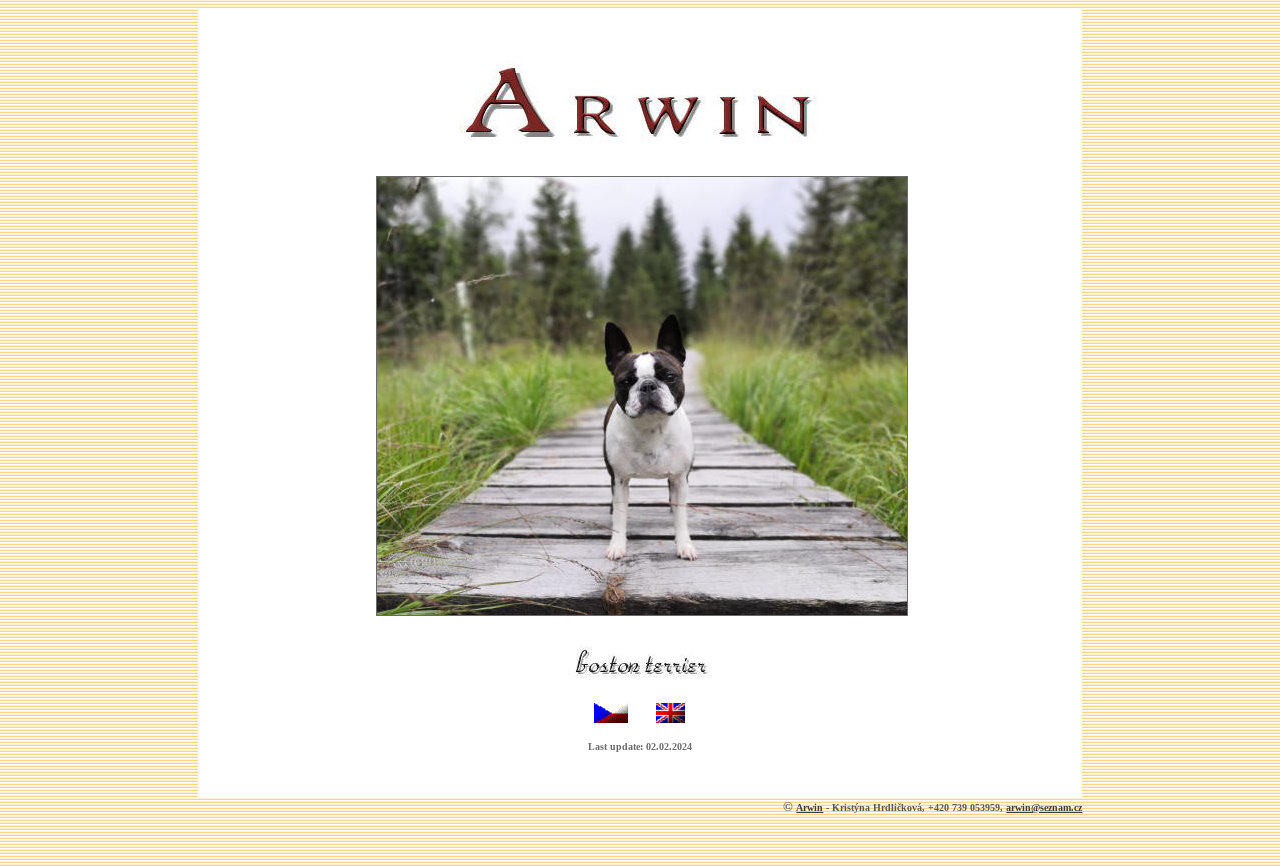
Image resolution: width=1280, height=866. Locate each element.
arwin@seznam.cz (1044, 807)
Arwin (809, 807)
